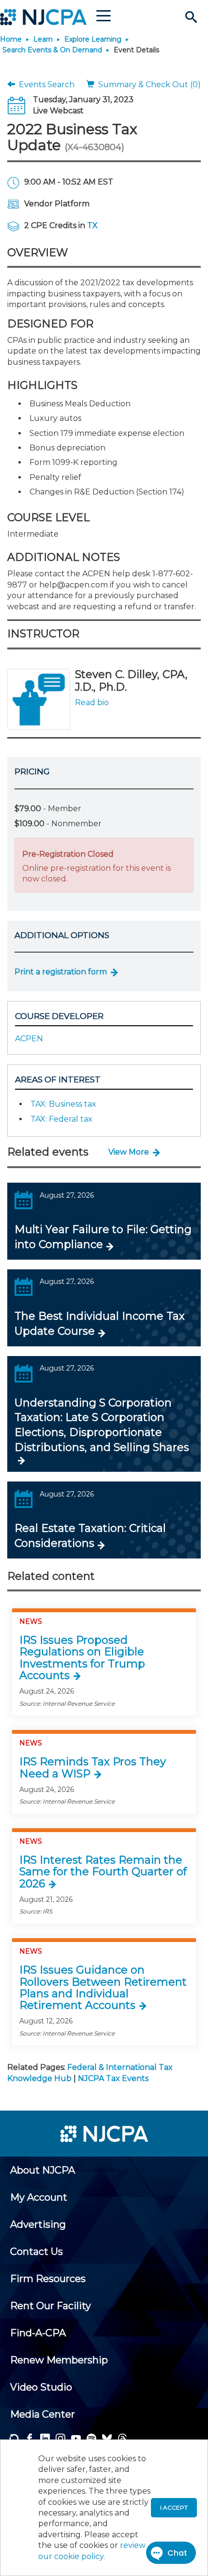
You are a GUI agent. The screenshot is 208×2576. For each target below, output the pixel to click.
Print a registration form (61, 972)
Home (11, 39)
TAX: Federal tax (61, 1119)
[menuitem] (43, 2170)
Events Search (45, 85)
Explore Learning (93, 39)
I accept (174, 2507)
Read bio (92, 702)
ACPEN (29, 1039)
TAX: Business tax (63, 1104)
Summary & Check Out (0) (148, 85)
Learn (43, 39)
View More (129, 1152)
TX (92, 225)
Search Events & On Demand (52, 50)
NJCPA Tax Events (113, 2078)
